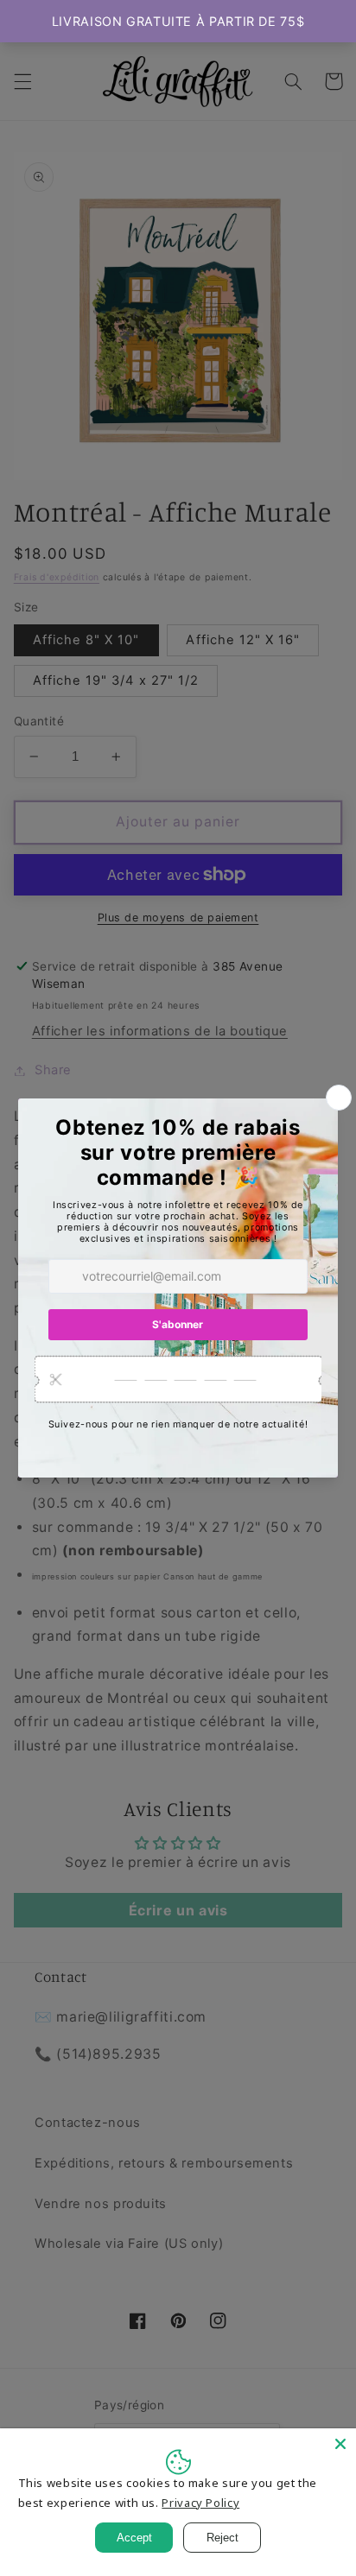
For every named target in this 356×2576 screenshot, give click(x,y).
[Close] (340, 2444)
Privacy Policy (200, 2503)
